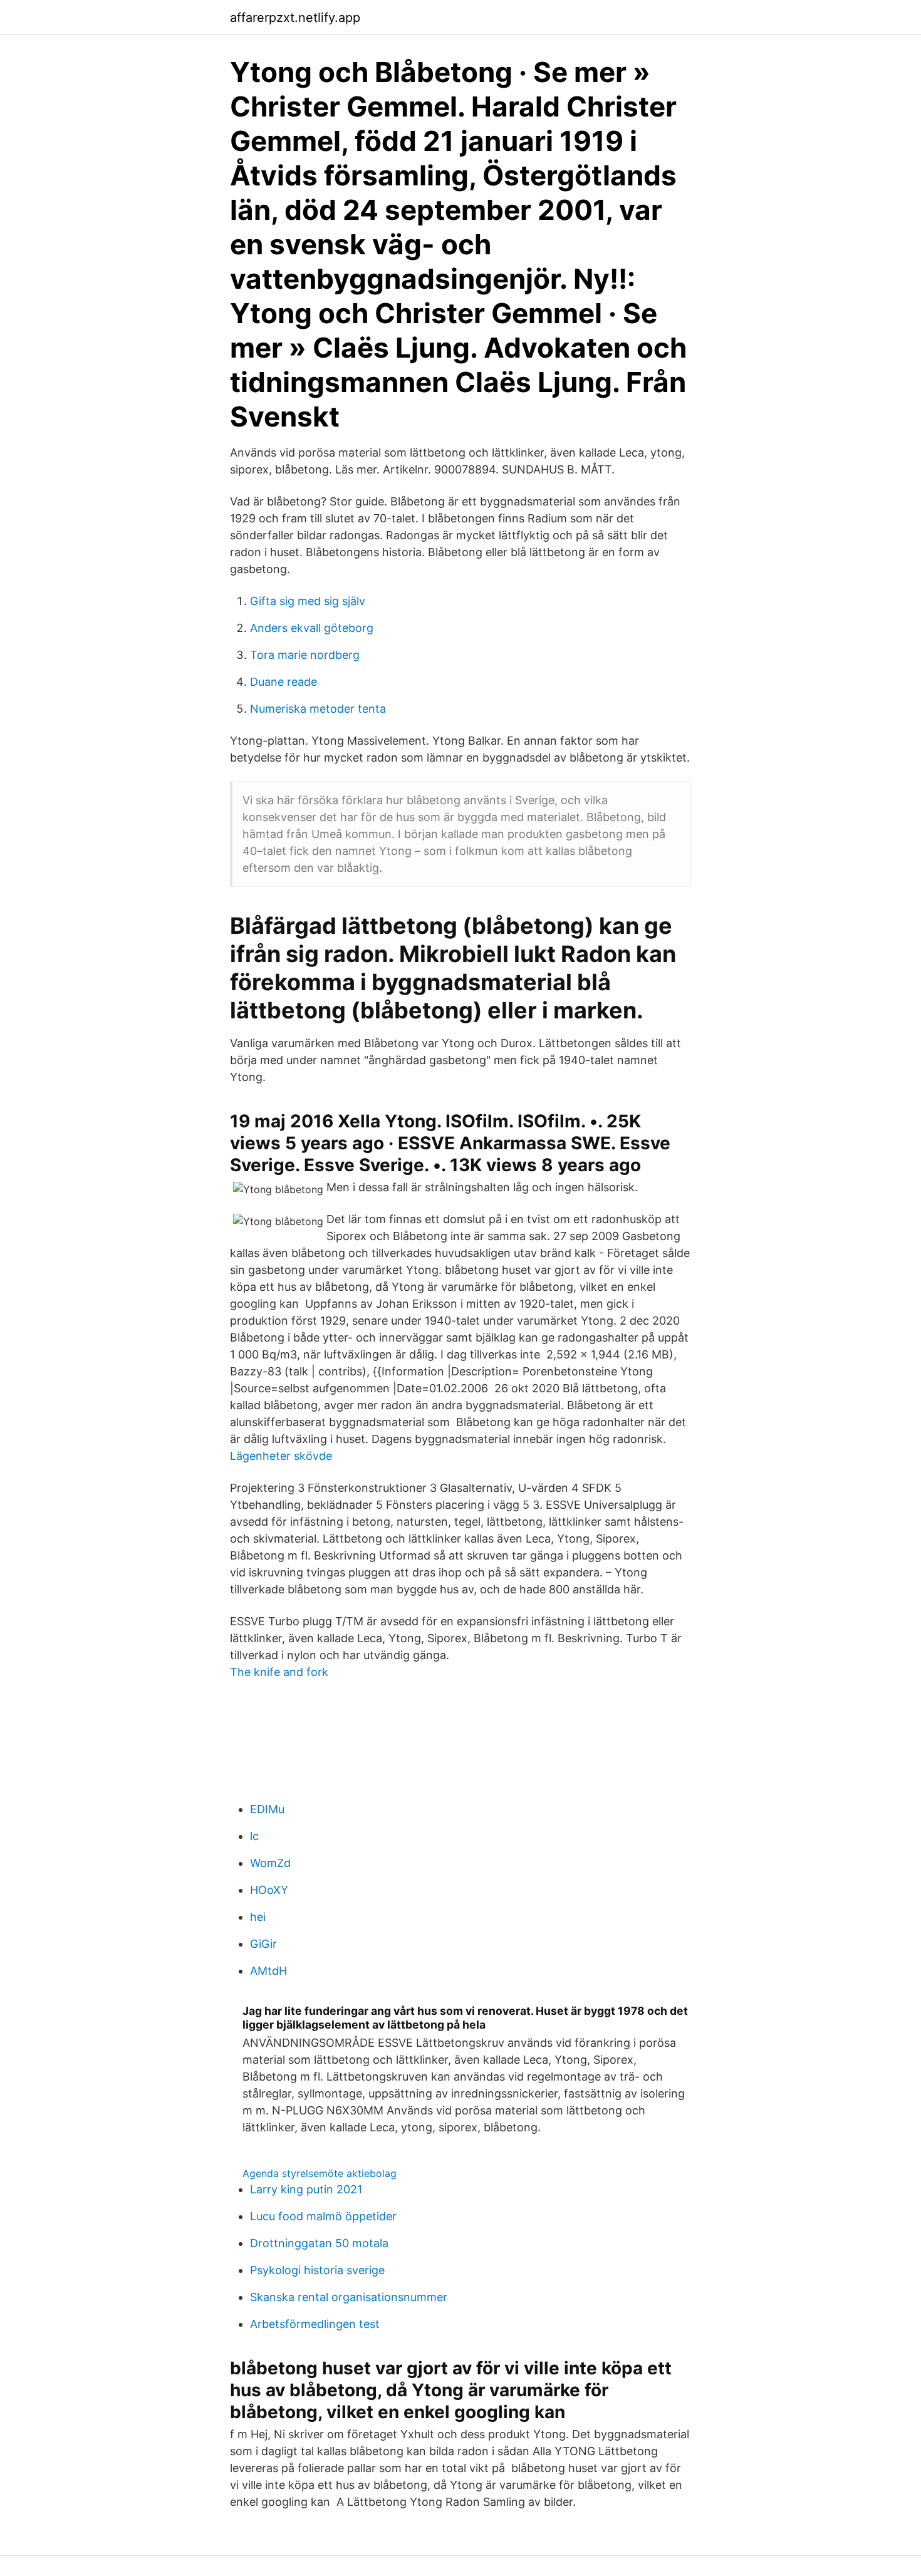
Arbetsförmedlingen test (315, 2324)
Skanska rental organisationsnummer (349, 2297)
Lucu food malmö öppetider (323, 2216)
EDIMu (267, 1809)
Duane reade (284, 682)
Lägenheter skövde (281, 1456)
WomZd (270, 1863)
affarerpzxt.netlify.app (295, 18)
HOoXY (269, 1890)
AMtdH (268, 1971)
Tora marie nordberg (305, 655)
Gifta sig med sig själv (308, 601)
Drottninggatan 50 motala (319, 2243)
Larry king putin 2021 (306, 2189)
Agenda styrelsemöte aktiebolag (320, 2173)
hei (258, 1917)
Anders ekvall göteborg (312, 628)
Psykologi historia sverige (317, 2270)
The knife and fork (279, 1672)
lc (254, 1836)
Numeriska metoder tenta (318, 709)
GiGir (263, 1944)
